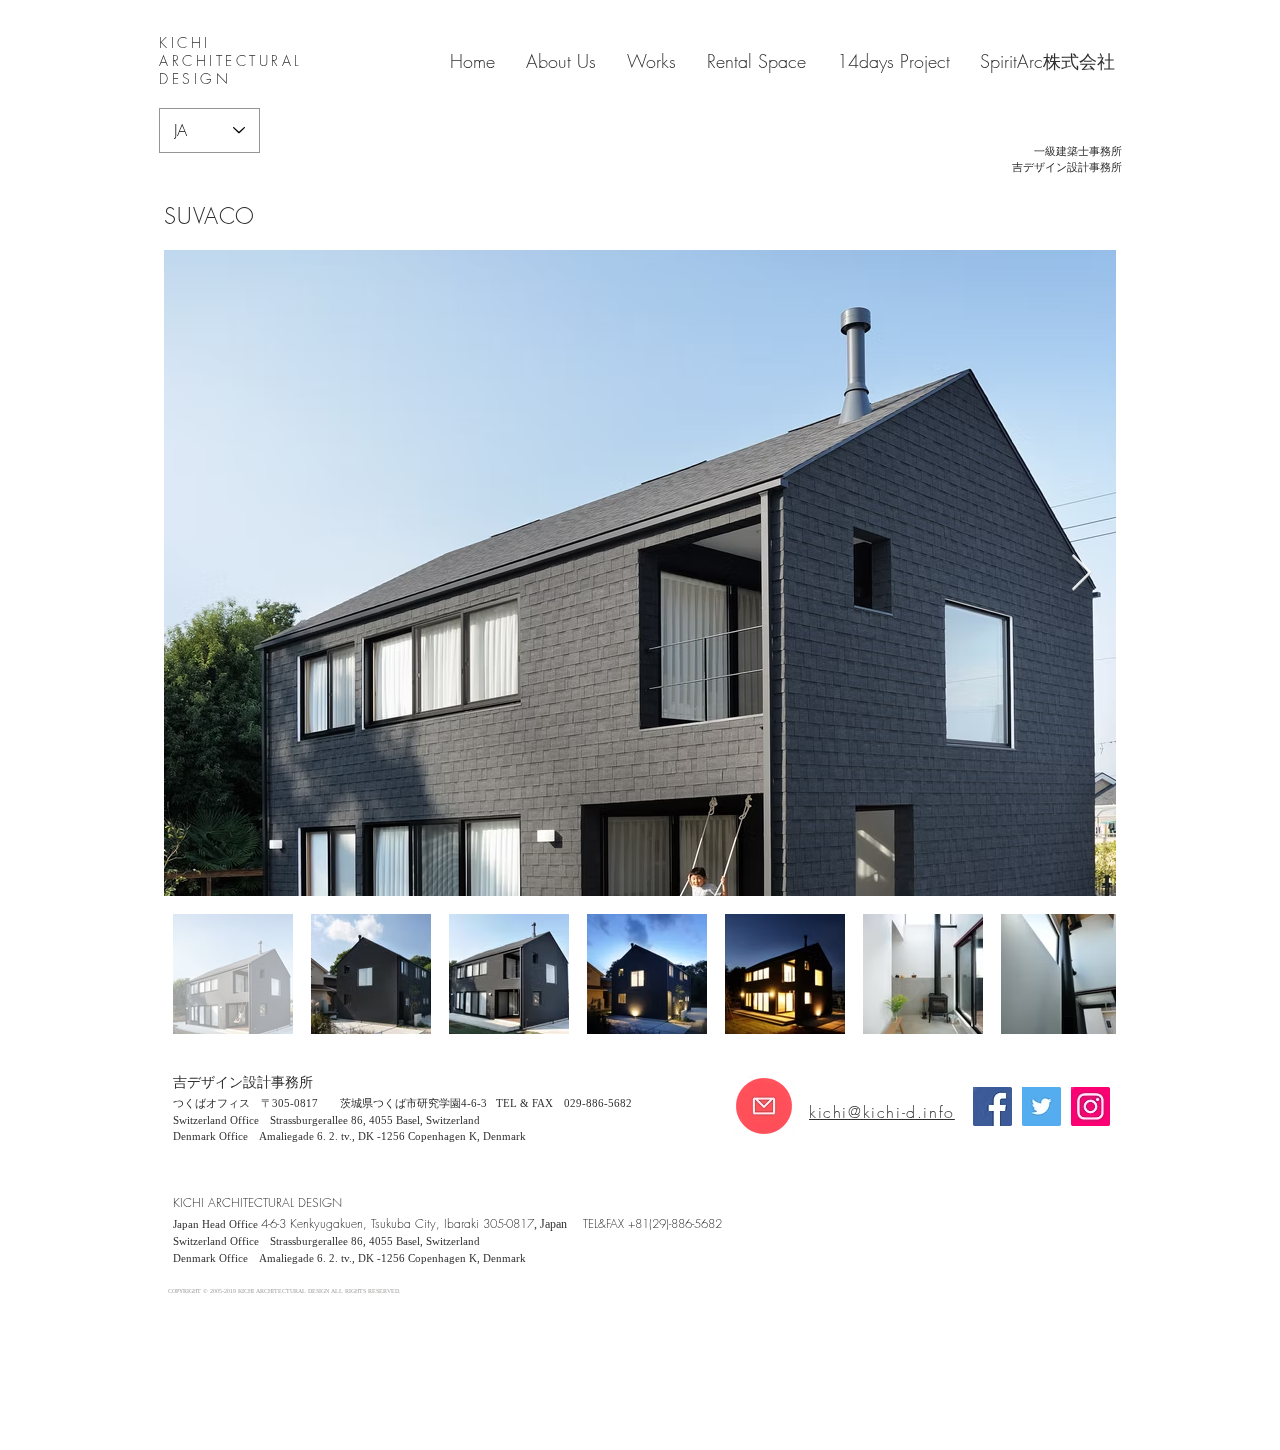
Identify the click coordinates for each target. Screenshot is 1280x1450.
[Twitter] (1041, 1106)
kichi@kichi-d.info (882, 1112)
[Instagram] (1090, 1106)
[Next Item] (1081, 573)
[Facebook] (992, 1106)
